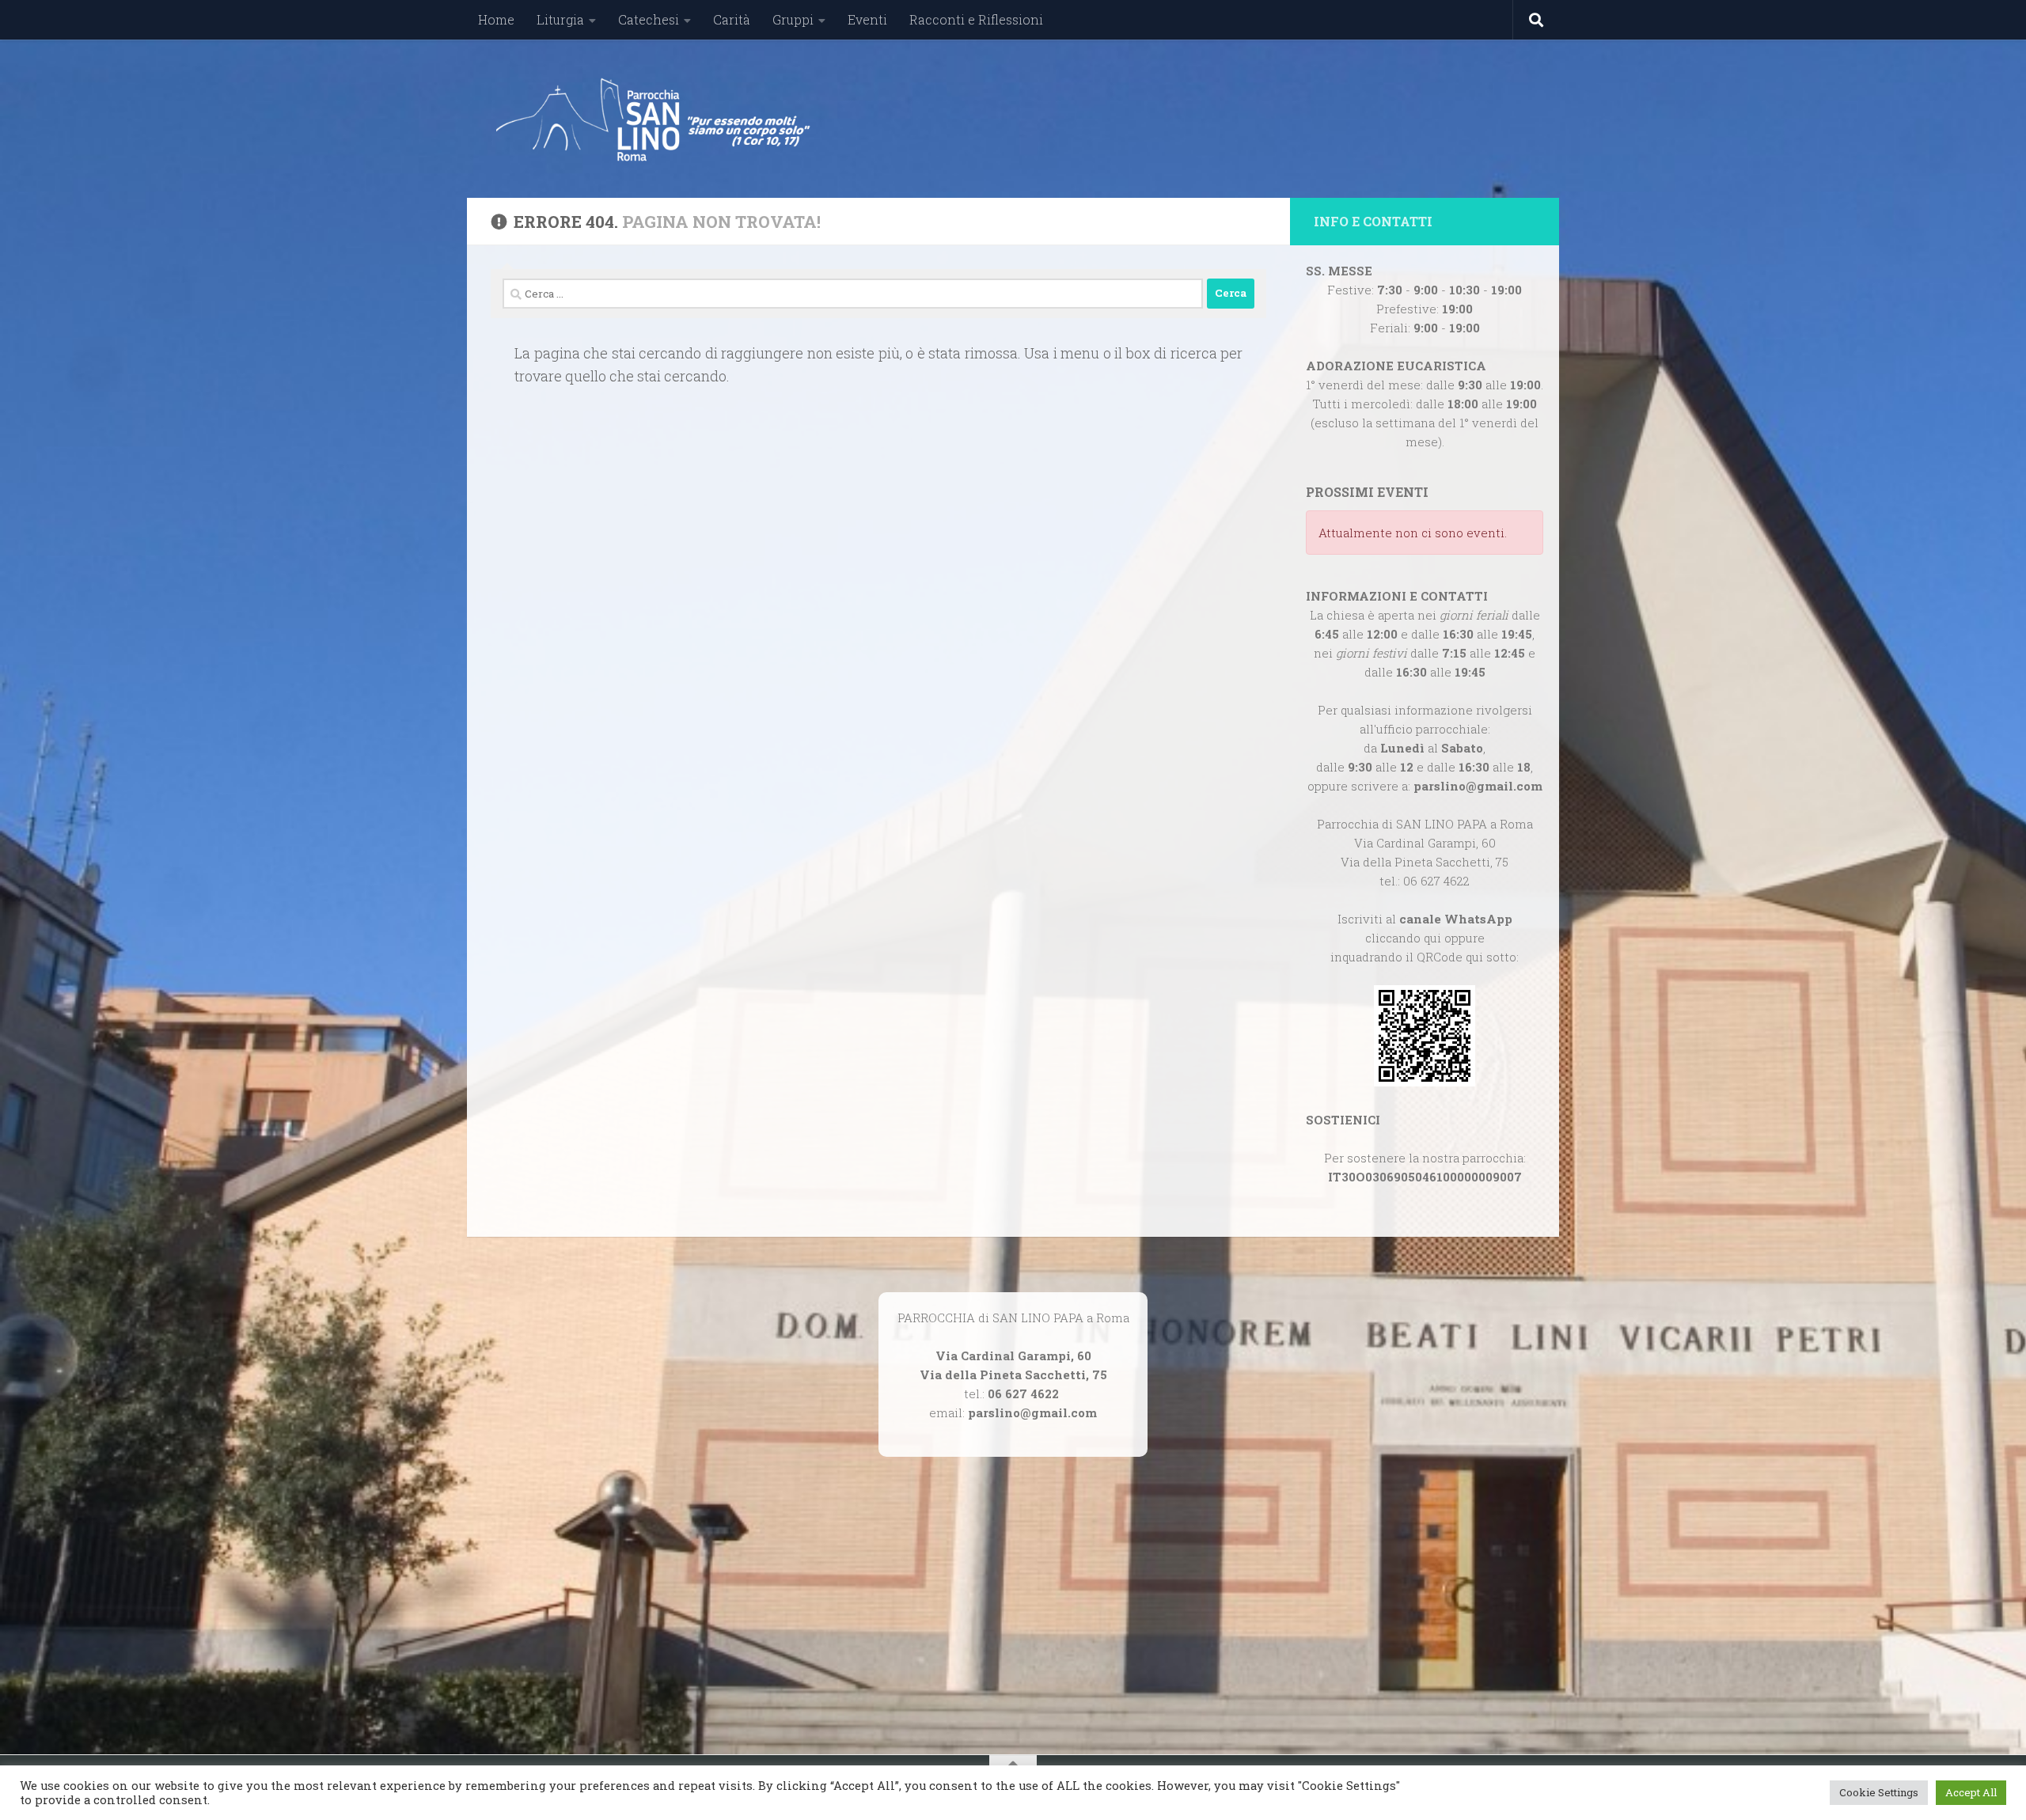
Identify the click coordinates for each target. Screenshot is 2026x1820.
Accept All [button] (1971, 1792)
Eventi (867, 19)
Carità (732, 19)
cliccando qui (1403, 938)
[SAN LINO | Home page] (652, 119)
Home (496, 19)
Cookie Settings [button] (1879, 1792)
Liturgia (560, 19)
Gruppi (793, 19)
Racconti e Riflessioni (976, 19)
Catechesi (649, 19)
